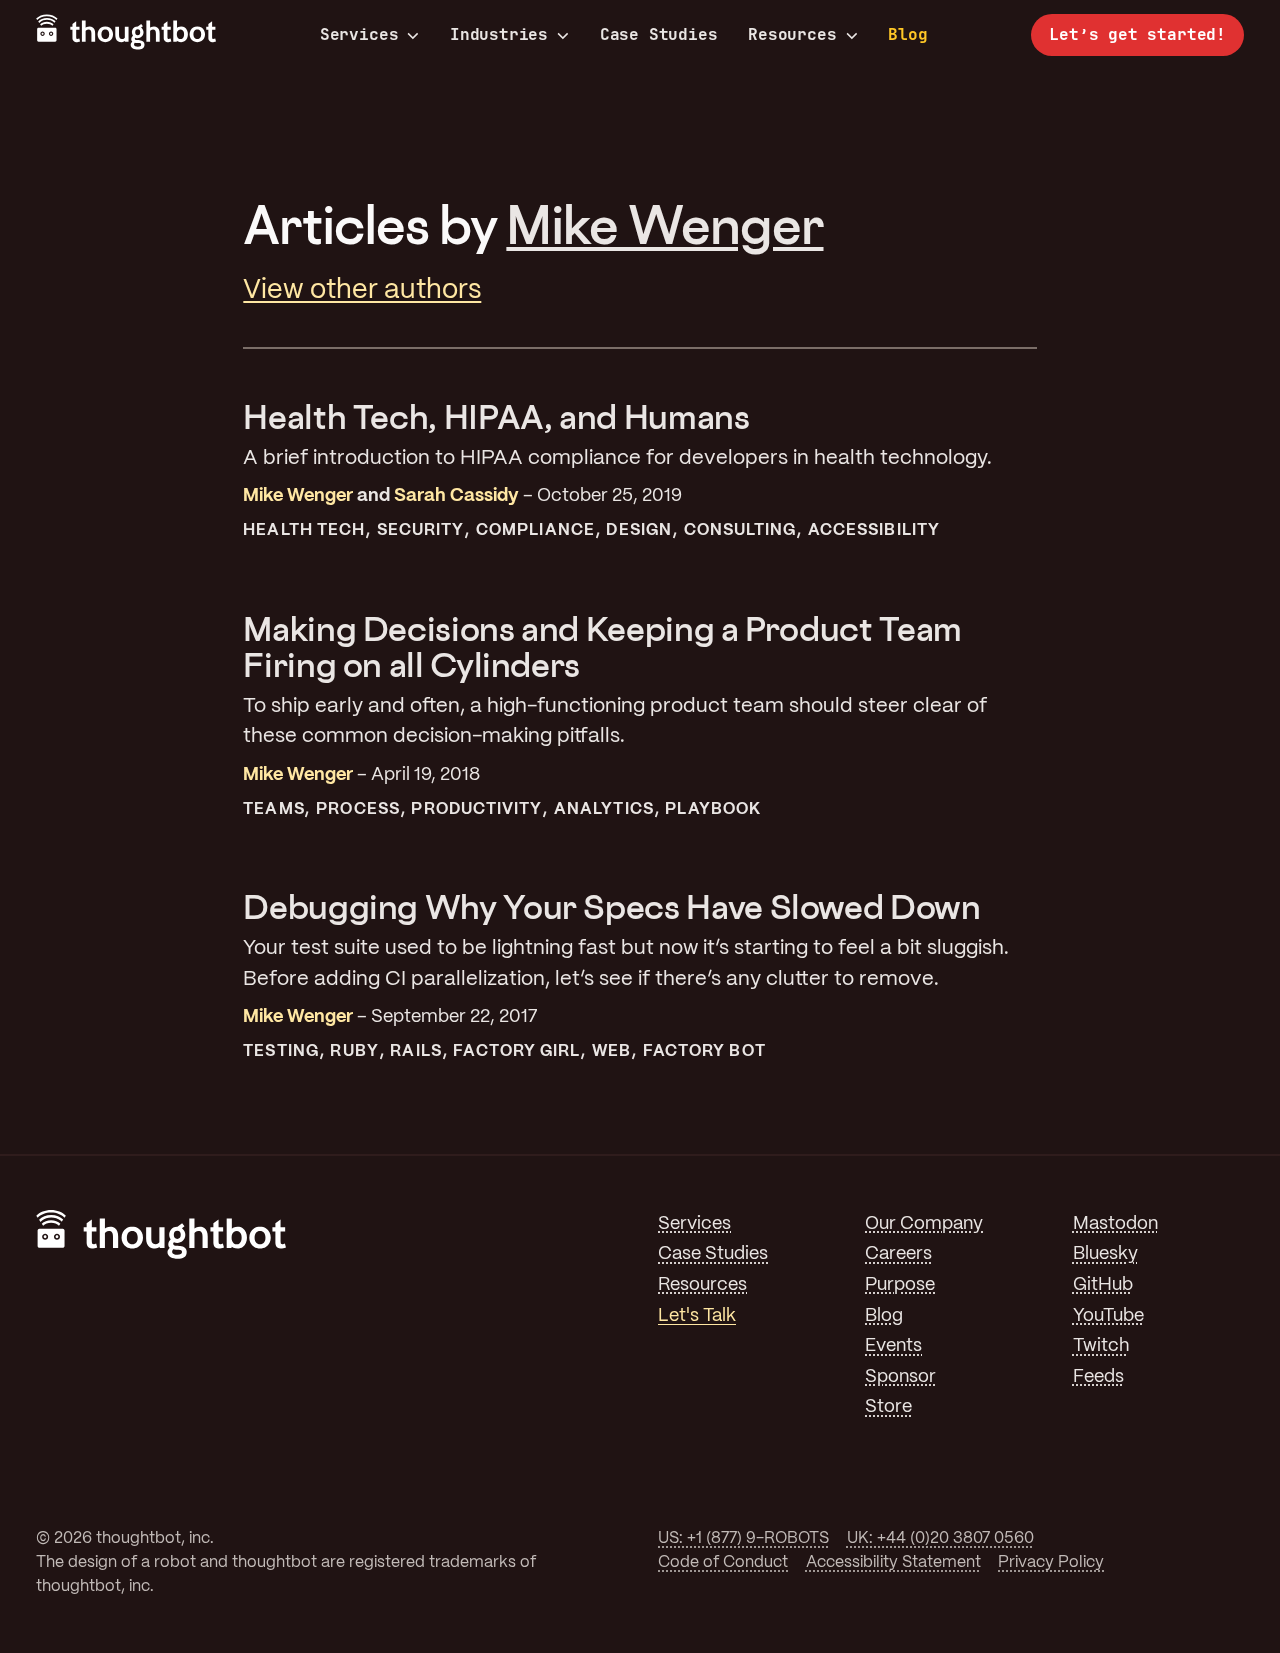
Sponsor (900, 1377)
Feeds (1098, 1377)
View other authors (362, 290)
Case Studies (659, 34)
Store (888, 1407)
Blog (907, 34)
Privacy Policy (1051, 1562)
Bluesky (1105, 1254)
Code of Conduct (723, 1562)
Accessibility (874, 530)
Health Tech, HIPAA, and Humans (496, 416)
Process (358, 809)
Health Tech (304, 530)
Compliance (535, 530)
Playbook (713, 809)
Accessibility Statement (893, 1562)
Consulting (740, 530)
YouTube (1108, 1316)
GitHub (1103, 1285)
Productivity (476, 809)
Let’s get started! (1137, 34)
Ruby (354, 1051)
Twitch (1101, 1346)
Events (893, 1346)
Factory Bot (704, 1051)
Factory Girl (516, 1051)
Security (421, 530)
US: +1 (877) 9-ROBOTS (743, 1538)
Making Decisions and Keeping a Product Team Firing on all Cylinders (602, 646)
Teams (273, 809)
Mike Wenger (664, 224)
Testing (281, 1051)
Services (359, 35)
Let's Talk (697, 1316)
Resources (792, 35)
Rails (415, 1051)
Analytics (604, 809)
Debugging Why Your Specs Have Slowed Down (611, 906)
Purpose (900, 1285)
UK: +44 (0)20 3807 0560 (940, 1538)
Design (638, 530)
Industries (499, 35)
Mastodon (1115, 1224)
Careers (898, 1254)
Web (611, 1051)
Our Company (924, 1224)
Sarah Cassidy (456, 496)
